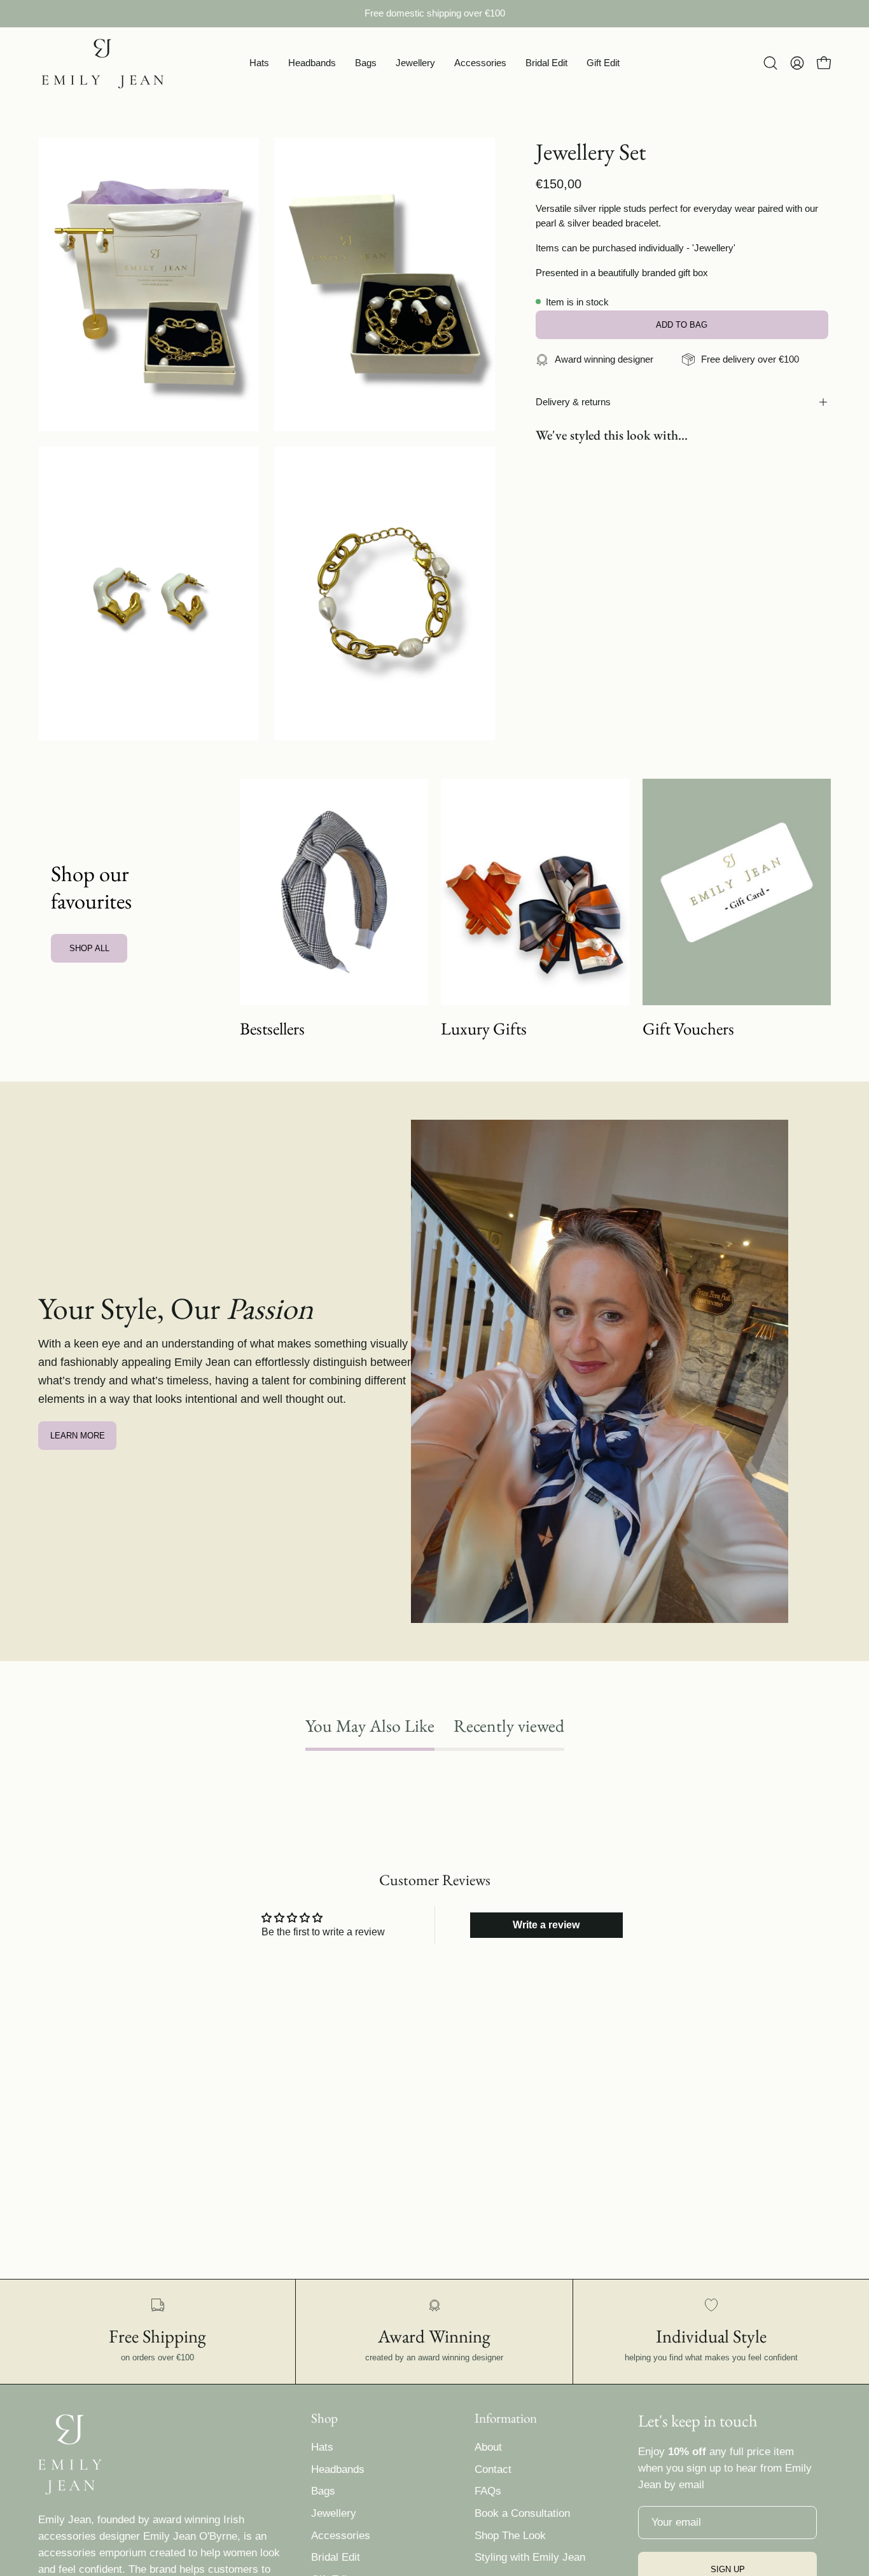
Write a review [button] (546, 1925)
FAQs (488, 2491)
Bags (323, 2491)
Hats (322, 2447)
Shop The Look (510, 2536)
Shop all (89, 948)
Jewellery (334, 2513)
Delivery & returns (573, 402)
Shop (324, 2418)
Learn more (78, 1436)
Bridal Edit (336, 2557)
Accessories (341, 2536)
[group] (434, 14)
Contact (493, 2469)
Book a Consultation (522, 2513)
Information (506, 2418)
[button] (259, 63)
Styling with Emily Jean (530, 2557)
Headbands (338, 2469)
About (488, 2447)
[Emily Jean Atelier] (102, 63)
